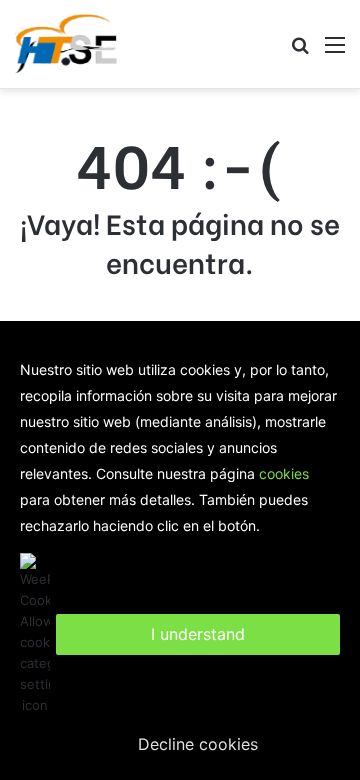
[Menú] (335, 51)
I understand (198, 634)
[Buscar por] (300, 51)
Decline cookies (198, 744)
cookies (284, 473)
